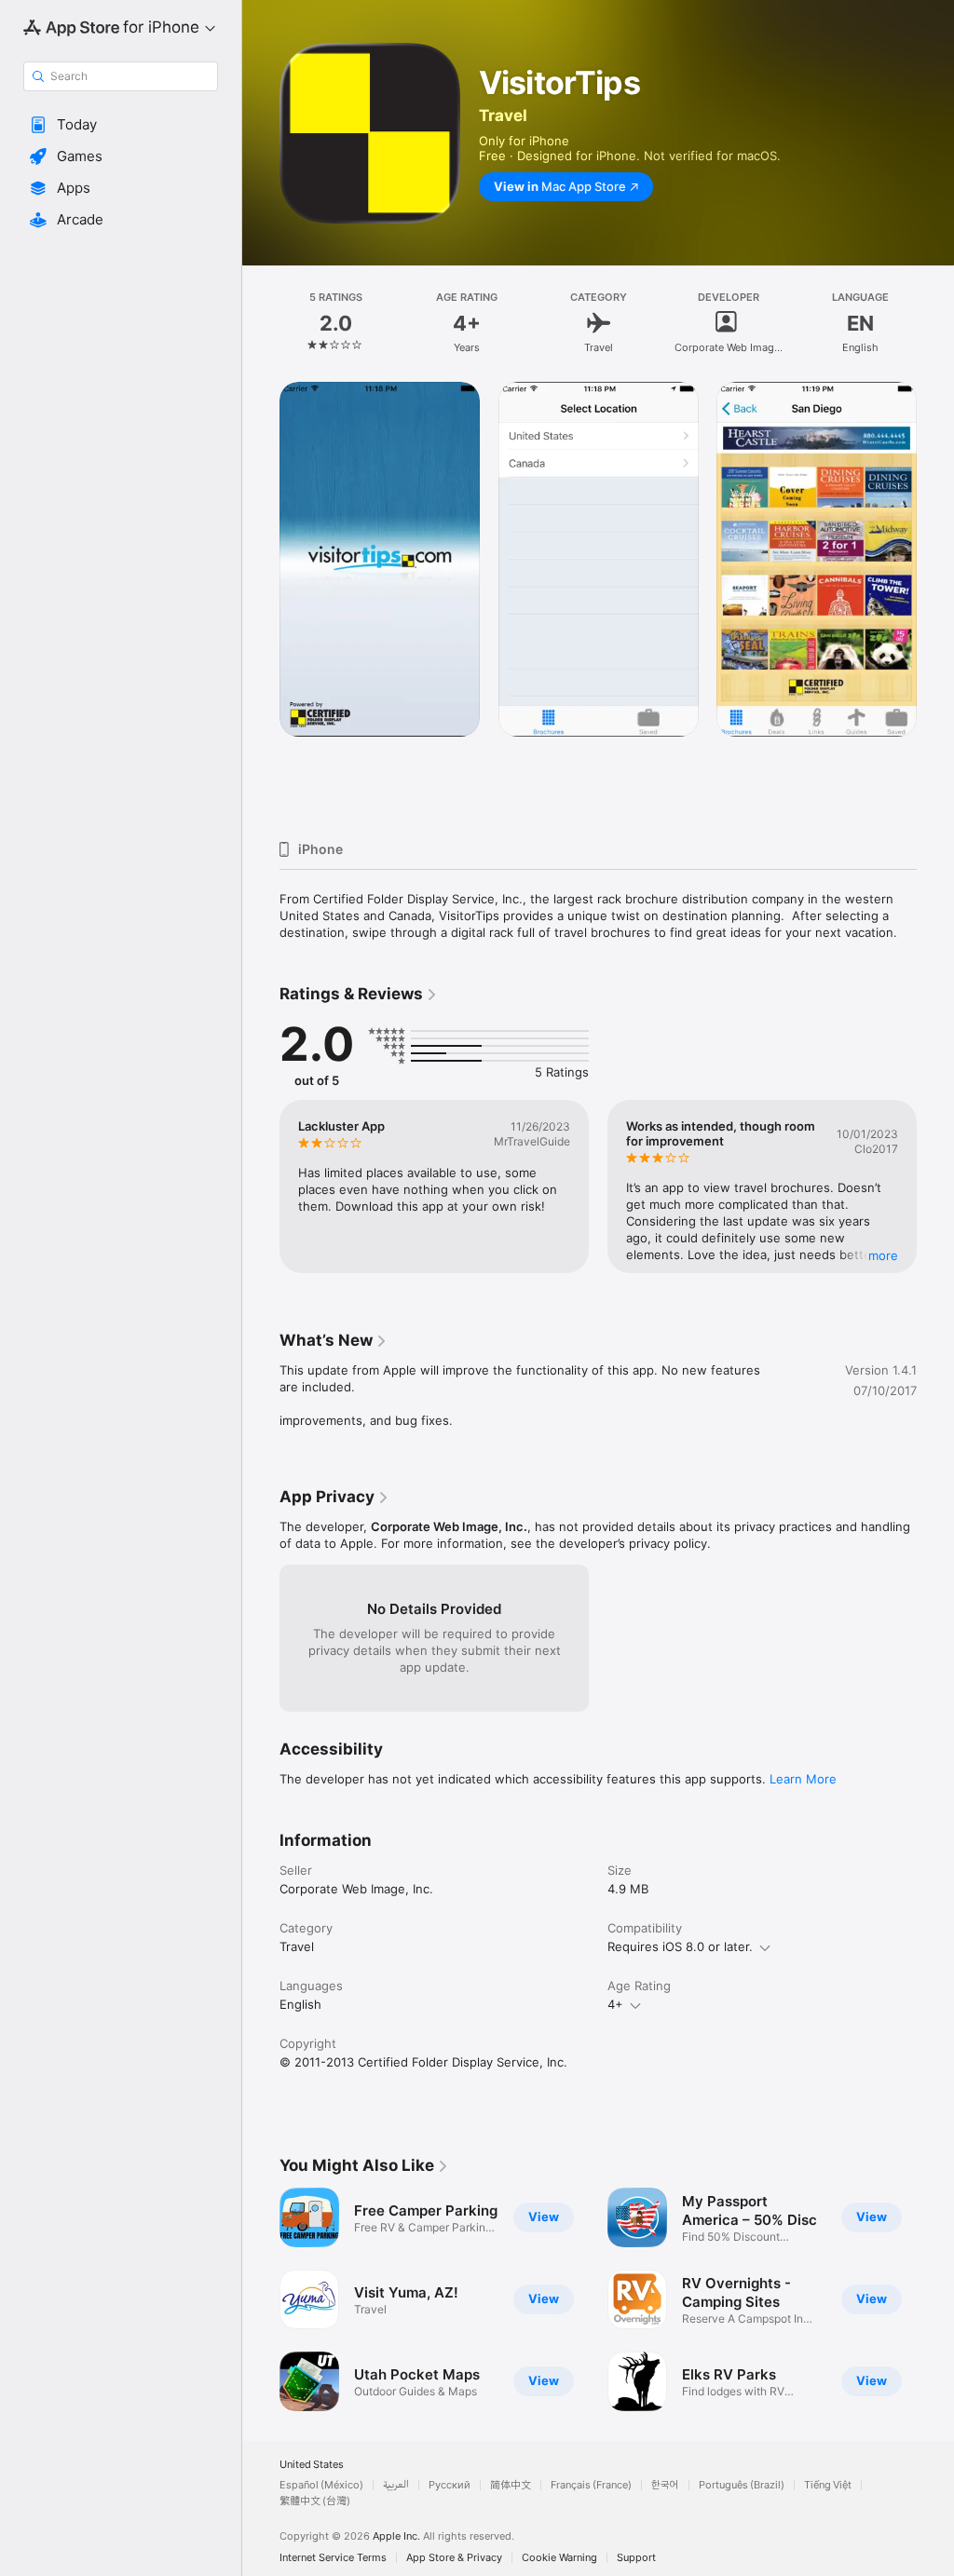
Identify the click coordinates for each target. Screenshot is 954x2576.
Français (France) (591, 2485)
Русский (450, 2485)
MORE (883, 1255)
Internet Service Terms (333, 2558)
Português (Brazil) (742, 2485)
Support (636, 2558)
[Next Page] (935, 323)
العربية (396, 2485)
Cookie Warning (559, 2558)
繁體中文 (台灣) (315, 2501)
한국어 (665, 2485)
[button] (121, 125)
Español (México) (321, 2485)
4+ (615, 2004)
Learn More (803, 1779)
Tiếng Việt (828, 2485)
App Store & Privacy (454, 2558)
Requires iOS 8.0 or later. (680, 1946)
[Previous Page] (261, 323)
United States (312, 2465)
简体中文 (511, 2485)
